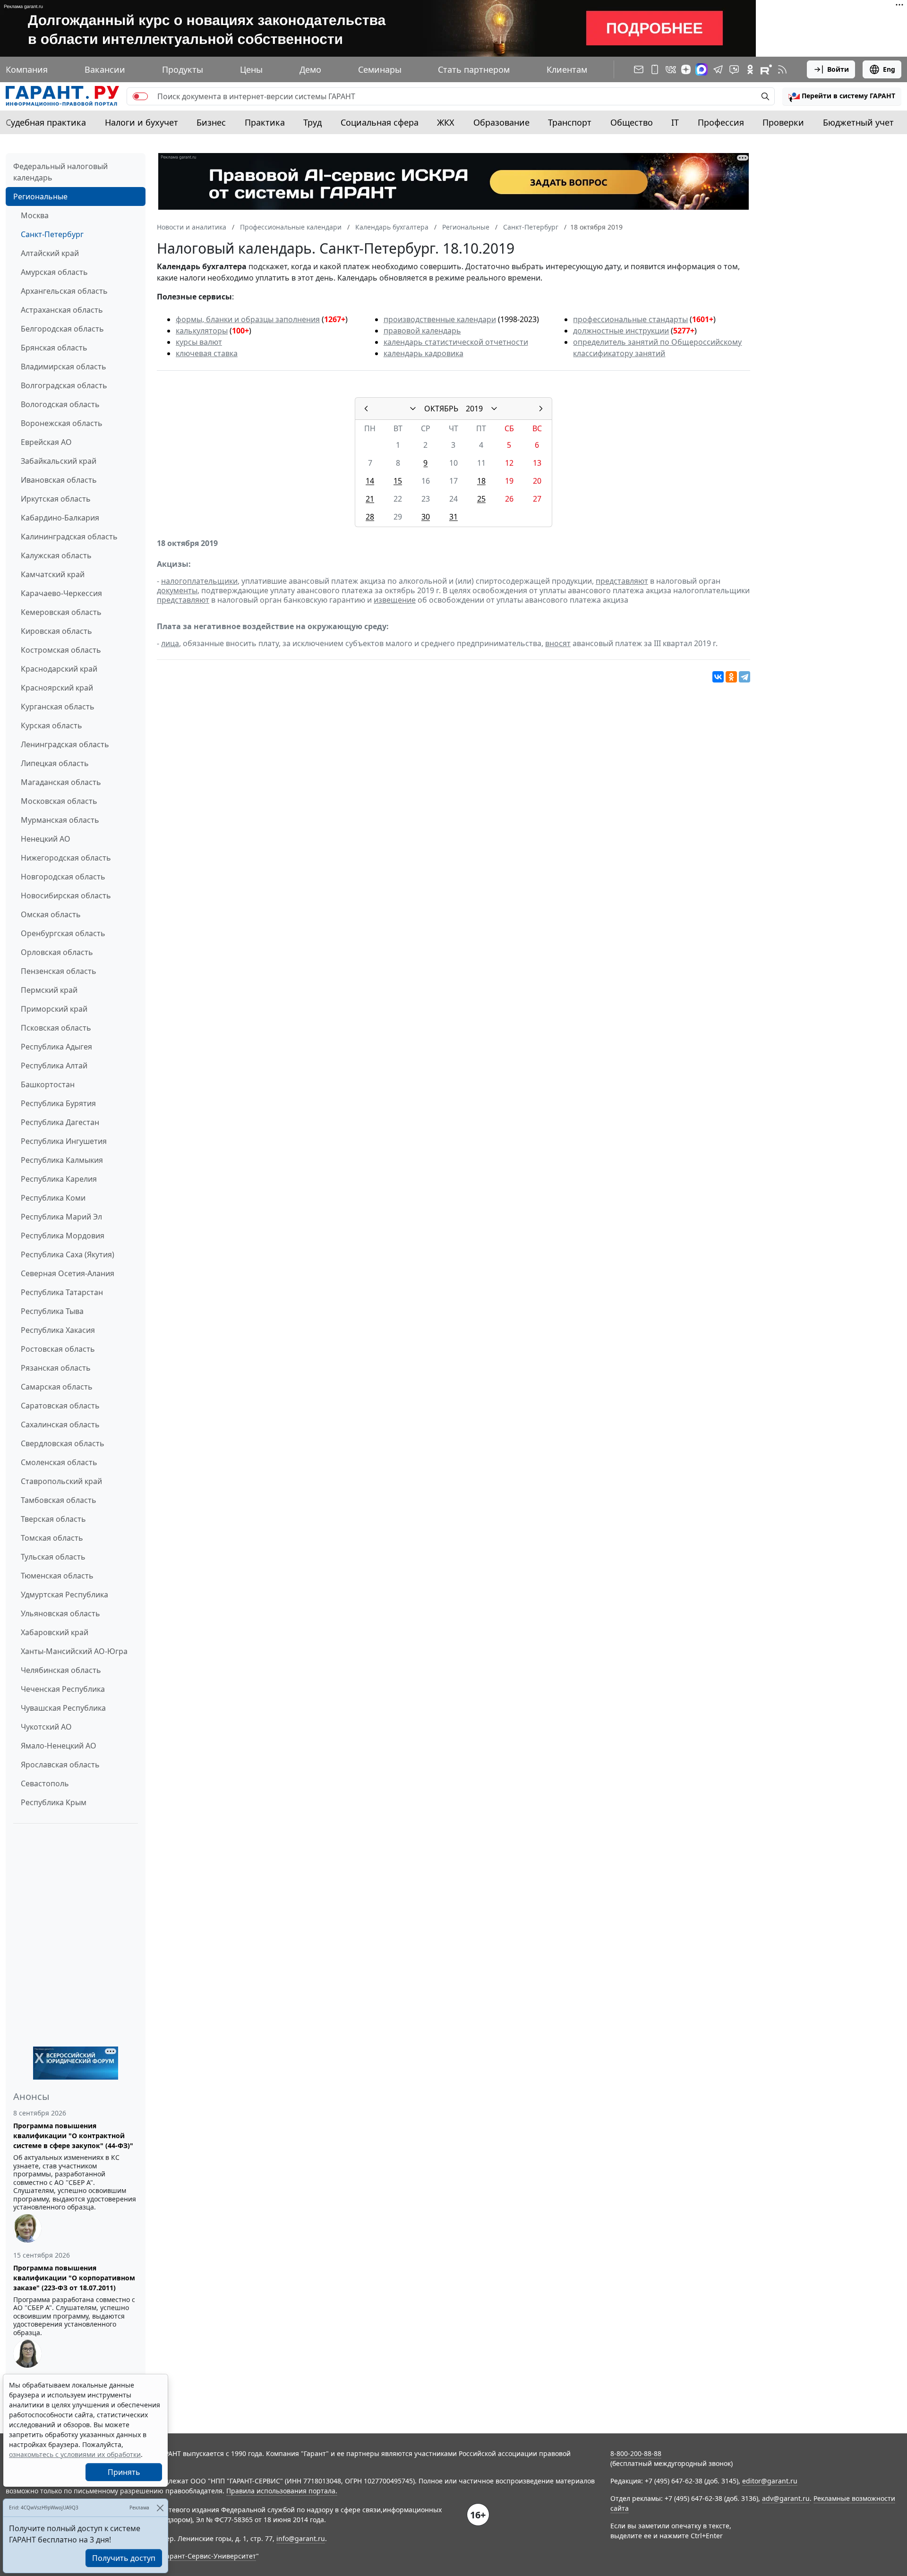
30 (426, 517)
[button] (842, 96)
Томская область (52, 1538)
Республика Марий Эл (61, 1217)
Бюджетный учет (858, 122)
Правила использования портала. (282, 2491)
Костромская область (61, 650)
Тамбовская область (59, 1500)
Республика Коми (53, 1198)
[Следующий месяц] (541, 409)
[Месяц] (413, 409)
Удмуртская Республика (64, 1595)
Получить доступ (124, 2558)
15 (398, 481)
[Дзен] (686, 69)
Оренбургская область (63, 933)
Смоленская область (59, 1462)
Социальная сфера (380, 122)
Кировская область (56, 631)
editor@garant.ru (770, 2481)
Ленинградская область (65, 744)
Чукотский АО (46, 1727)
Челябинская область (61, 1670)
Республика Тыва (52, 1311)
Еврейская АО (46, 442)
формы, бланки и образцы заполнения (248, 319)
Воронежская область (62, 423)
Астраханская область (62, 310)
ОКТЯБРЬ (441, 409)
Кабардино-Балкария (60, 518)
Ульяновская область (60, 1613)
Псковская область (56, 1028)
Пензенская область (59, 971)
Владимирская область (64, 367)
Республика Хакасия (58, 1330)
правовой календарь (422, 331)
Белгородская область (62, 329)
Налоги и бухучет (141, 122)
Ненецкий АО (46, 839)
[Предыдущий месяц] (366, 409)
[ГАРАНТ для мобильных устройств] (655, 69)
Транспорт (570, 122)
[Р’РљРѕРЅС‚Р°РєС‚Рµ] (718, 677)
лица (170, 643)
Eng (889, 69)
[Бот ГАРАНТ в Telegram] (734, 69)
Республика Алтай (54, 1066)
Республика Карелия (59, 1179)
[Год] (494, 409)
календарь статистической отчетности (456, 342)
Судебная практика (46, 122)
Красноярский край (57, 688)
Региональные (40, 196)
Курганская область (58, 707)
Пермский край (49, 990)
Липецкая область (55, 763)
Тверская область (53, 1519)
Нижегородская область (66, 858)
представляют (622, 581)
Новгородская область (63, 877)
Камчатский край (53, 574)
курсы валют (199, 342)
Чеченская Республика (63, 1689)
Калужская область (56, 555)
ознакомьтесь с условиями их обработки (75, 2454)
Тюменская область (57, 1576)
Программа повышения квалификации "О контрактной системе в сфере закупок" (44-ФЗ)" (73, 2136)
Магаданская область (61, 782)
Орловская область (57, 952)
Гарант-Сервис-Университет (210, 2556)
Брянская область (54, 348)
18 (481, 481)
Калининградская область (69, 537)
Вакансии (105, 69)
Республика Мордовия (63, 1236)
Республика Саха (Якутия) (68, 1254)
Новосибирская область (66, 896)
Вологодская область (60, 404)
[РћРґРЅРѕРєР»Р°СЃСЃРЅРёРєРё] (731, 677)
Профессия (721, 122)
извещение (395, 600)
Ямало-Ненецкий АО (59, 1746)
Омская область (51, 914)
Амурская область (54, 272)
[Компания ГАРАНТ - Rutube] (766, 69)
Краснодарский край (59, 669)
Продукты (183, 69)
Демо (310, 69)
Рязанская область (56, 1368)
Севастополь (45, 1783)
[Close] (160, 2508)
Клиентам (567, 69)
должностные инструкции (621, 331)
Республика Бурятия (58, 1103)
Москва (35, 215)
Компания (27, 69)
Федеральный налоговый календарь (60, 172)
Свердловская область (63, 1443)
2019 (474, 409)
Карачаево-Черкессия (61, 593)
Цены (251, 69)
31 (453, 517)
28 (370, 517)
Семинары (380, 69)
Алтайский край (50, 253)
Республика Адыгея (56, 1047)
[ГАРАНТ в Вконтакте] (671, 69)
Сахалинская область (60, 1424)
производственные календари (440, 319)
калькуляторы (202, 331)
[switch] (140, 96)
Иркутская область (56, 499)
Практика (265, 122)
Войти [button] (838, 69)
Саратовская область (60, 1406)
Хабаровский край (55, 1632)
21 (370, 499)
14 (370, 481)
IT (675, 122)
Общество (632, 122)
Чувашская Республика (63, 1708)
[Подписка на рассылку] (639, 69)
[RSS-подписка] (782, 69)
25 (481, 499)
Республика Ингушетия (64, 1141)
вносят (558, 643)
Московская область (59, 801)
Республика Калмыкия (62, 1160)
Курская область (51, 725)
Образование (501, 122)
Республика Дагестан (60, 1122)
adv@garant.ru (786, 2498)
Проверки (783, 122)
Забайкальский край (59, 461)
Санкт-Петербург (52, 234)
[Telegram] (744, 677)
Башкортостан (48, 1084)
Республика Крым (54, 1802)
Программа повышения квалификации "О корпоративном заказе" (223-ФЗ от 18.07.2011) (74, 2278)
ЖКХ (446, 122)
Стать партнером (474, 69)
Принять (124, 2472)
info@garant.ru (301, 2538)
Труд (312, 122)
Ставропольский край (61, 1481)
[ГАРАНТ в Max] (702, 69)
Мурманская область (60, 820)
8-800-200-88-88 (636, 2453)
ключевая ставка (207, 353)
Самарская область (57, 1387)
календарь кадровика (424, 353)
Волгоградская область (64, 385)
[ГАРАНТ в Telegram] (718, 69)
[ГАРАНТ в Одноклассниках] (750, 69)
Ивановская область (59, 480)
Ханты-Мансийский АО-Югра (74, 1651)
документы (177, 590)
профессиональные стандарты (630, 319)
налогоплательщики (199, 581)
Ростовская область (58, 1349)
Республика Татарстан (62, 1292)
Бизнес (211, 122)
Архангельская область (64, 291)
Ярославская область (60, 1765)
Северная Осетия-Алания (68, 1273)
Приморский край (54, 1009)
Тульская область (53, 1557)
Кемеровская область (61, 612)
